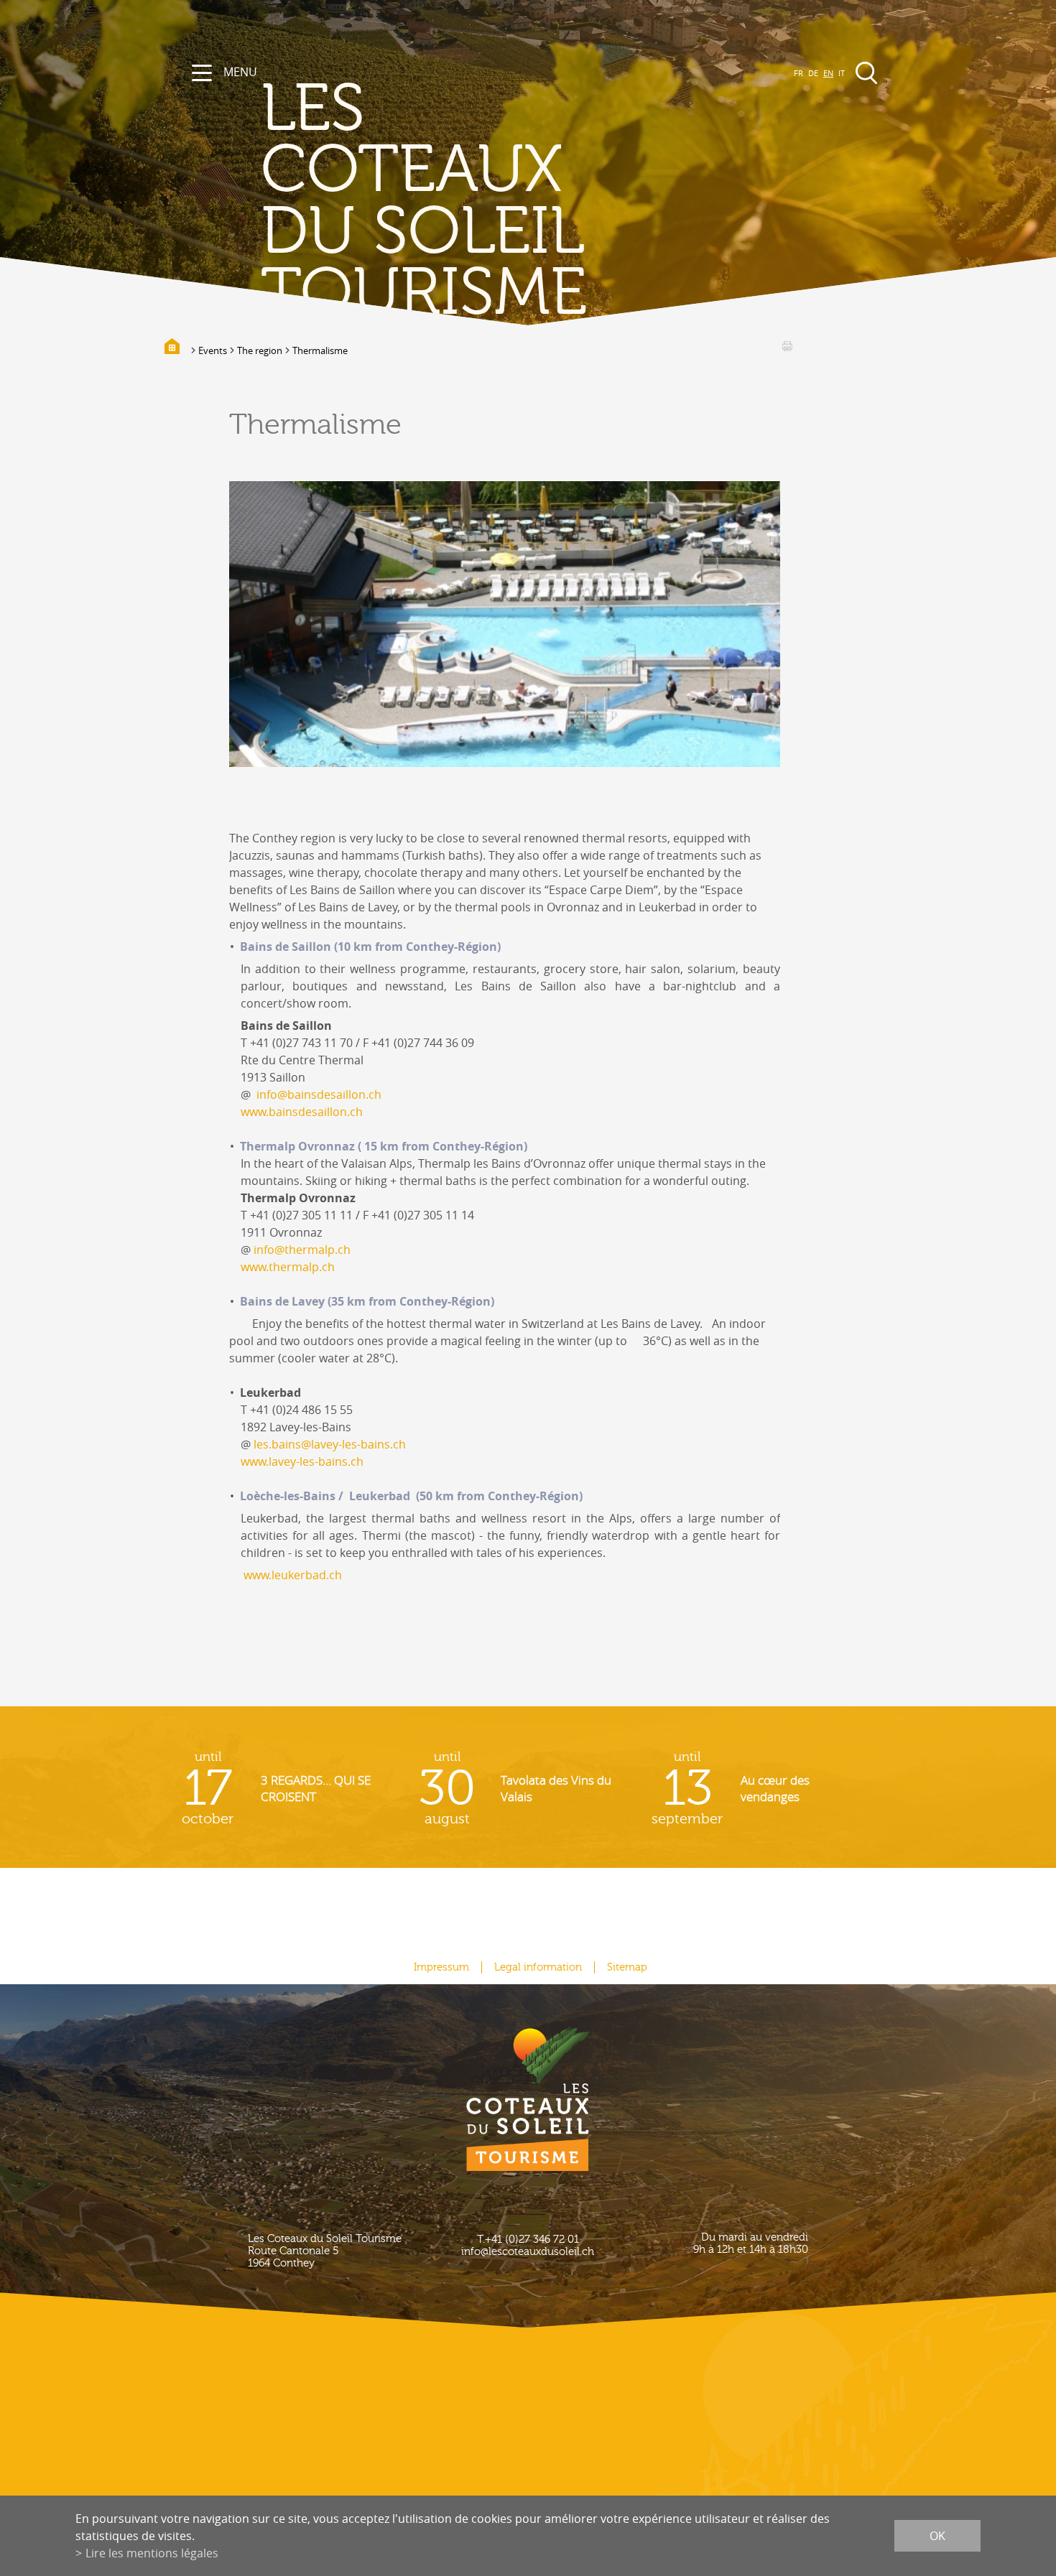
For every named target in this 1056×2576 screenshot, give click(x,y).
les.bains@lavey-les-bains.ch (330, 1444)
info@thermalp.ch (302, 1250)
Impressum (441, 1967)
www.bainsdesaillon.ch (302, 1112)
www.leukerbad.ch (293, 1575)
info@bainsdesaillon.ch (319, 1094)
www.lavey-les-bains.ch (302, 1461)
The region (260, 350)
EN (828, 73)
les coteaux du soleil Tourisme (424, 201)
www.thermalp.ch (288, 1267)
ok (937, 2536)
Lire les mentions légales (152, 2553)
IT (842, 73)
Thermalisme (320, 350)
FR (798, 73)
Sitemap (627, 1967)
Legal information (538, 1967)
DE (813, 73)
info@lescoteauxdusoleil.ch (528, 2252)
